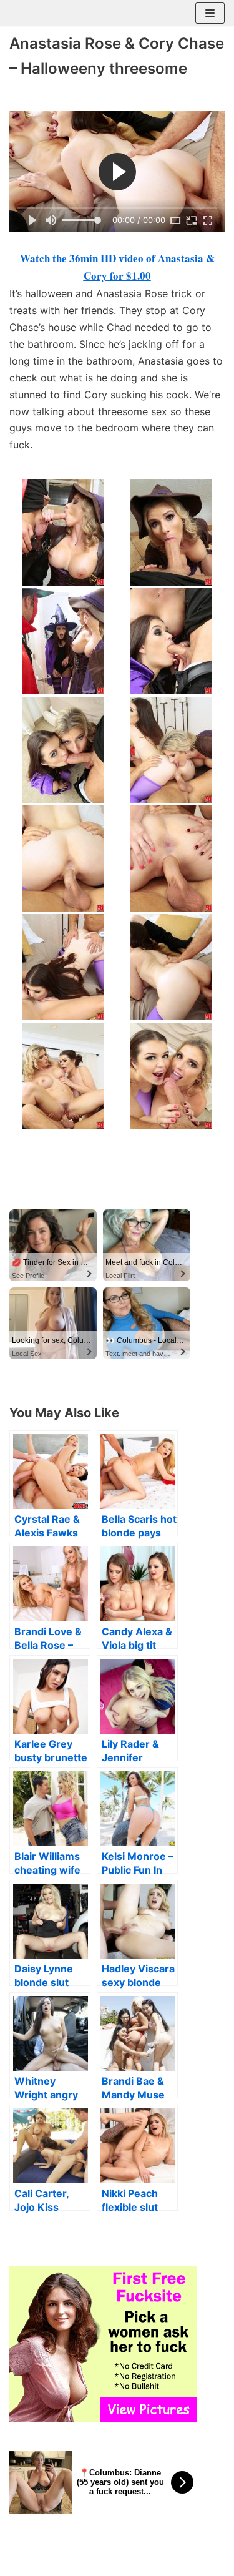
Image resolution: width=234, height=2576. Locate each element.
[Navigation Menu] (210, 13)
